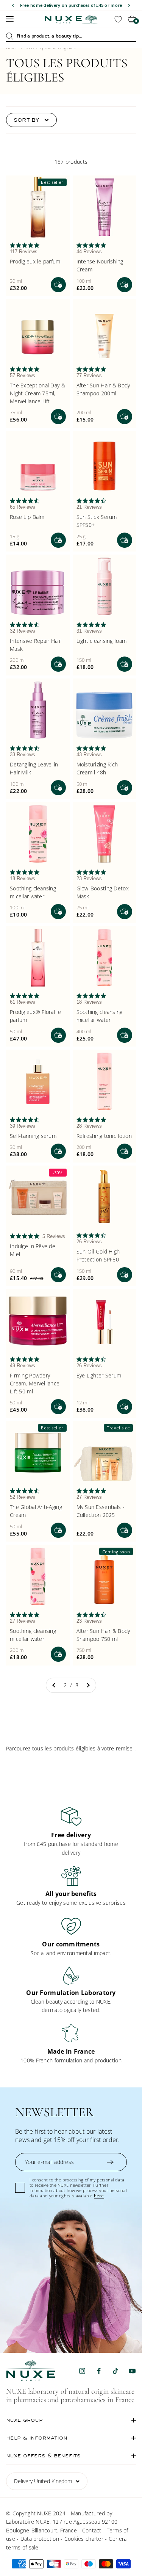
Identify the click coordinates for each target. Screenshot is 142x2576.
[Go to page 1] (54, 1685)
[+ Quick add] (58, 285)
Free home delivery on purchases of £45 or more (71, 5)
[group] (71, 1831)
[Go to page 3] (88, 1685)
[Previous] (13, 5)
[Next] (129, 5)
